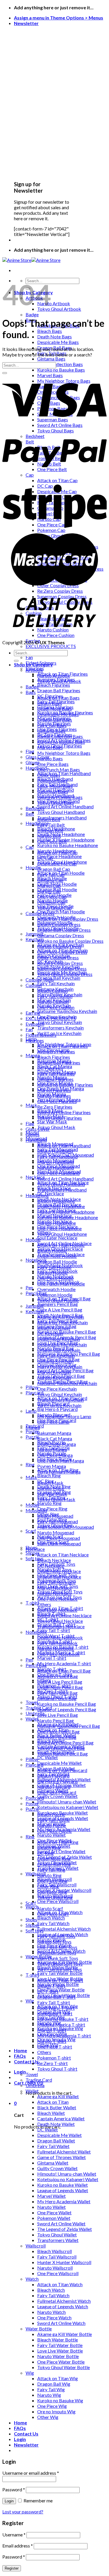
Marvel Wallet (51, 2196)
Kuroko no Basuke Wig (60, 2400)
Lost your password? (23, 2512)
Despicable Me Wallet (59, 1763)
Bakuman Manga (54, 1433)
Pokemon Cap (51, 902)
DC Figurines (50, 1068)
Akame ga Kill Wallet (58, 2096)
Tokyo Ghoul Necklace (60, 1621)
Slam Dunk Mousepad (59, 1543)
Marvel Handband (56, 1162)
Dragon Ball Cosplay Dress (64, 930)
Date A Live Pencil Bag (60, 1310)
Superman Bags (53, 792)
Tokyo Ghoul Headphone (62, 1234)
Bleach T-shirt (51, 1986)
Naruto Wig (49, 2395)
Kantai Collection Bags (60, 364)
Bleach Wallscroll (54, 2251)
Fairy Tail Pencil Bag (57, 1693)
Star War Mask (52, 1122)
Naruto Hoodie (52, 1273)
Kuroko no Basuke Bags (61, 370)
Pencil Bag (36, 1293)
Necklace (35, 1177)
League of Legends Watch (63, 2306)
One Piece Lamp (53, 1422)
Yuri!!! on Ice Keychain (59, 1033)
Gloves (33, 1134)
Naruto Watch (51, 2312)
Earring (33, 1013)
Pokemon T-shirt (54, 2058)
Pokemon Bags (52, 781)
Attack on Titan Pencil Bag (64, 1671)
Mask (31, 1105)
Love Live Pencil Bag (58, 1715)
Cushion (34, 985)
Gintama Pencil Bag (57, 1698)
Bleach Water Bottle (58, 2340)
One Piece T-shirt (55, 2047)
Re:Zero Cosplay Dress (60, 963)
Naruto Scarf (50, 1908)
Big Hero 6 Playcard (57, 1409)
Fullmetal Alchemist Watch (64, 1929)
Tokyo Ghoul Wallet (57, 2235)
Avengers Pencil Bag (58, 1304)
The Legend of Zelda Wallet (65, 2229)
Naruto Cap (49, 891)
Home (20, 2050)
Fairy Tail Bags (52, 725)
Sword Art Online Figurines (64, 1112)
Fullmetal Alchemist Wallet (64, 2152)
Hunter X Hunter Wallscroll (64, 2262)
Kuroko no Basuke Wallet (62, 2185)
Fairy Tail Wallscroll (57, 2257)
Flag (30, 751)
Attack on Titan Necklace (63, 1555)
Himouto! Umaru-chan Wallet (67, 1802)
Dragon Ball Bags (55, 720)
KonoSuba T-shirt (55, 2013)
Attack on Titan (53, 2102)
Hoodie (33, 1239)
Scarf (31, 1531)
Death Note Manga (57, 1444)
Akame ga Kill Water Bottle (65, 2334)
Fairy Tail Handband (57, 1156)
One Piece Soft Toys (57, 1947)
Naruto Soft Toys (54, 1942)
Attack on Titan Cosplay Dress (68, 919)
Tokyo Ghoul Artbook (59, 309)
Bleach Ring (49, 1475)
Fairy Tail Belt (51, 825)
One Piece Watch (54, 2317)
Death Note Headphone (61, 834)
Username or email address (31, 2473)
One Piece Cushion (56, 1007)
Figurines (35, 1040)
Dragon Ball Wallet (56, 2141)
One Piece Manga (55, 1455)
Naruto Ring (49, 1503)
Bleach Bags (50, 331)
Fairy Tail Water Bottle (60, 1973)
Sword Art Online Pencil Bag (65, 1743)
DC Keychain (50, 1333)
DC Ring (45, 1853)
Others (44, 1604)
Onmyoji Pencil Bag (57, 1737)
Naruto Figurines (54, 1096)
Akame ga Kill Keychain (61, 1317)
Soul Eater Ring (52, 1892)
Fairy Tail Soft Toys (56, 1936)
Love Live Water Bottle (60, 2351)
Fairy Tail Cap (51, 875)
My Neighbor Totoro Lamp (64, 1416)
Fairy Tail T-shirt (54, 1630)
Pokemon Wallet (54, 2218)
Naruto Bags (50, 758)
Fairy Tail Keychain (56, 983)
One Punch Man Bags (59, 769)
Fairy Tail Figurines (56, 1074)
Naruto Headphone (57, 1223)
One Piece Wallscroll (58, 1901)
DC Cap (45, 858)
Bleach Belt (49, 819)
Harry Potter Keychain (60, 1367)
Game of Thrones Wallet (61, 2157)
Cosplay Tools (40, 980)
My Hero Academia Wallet (64, 2201)
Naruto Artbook (54, 303)
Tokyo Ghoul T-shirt (57, 2069)
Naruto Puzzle (52, 1825)
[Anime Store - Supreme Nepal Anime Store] (31, 260)
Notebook (36, 1260)
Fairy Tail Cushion (55, 996)
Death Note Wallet (56, 2124)
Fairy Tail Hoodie (54, 1267)
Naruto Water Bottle (58, 2356)
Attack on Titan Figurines (62, 1046)
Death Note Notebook (60, 1637)
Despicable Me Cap (57, 863)
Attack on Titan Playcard (62, 1770)
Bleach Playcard (53, 1776)
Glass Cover (38, 1129)
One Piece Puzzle (54, 1831)
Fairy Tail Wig (51, 2389)
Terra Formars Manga (59, 1472)
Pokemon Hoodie (55, 1295)
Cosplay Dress (40, 913)
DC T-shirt (48, 1991)
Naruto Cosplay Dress (59, 946)
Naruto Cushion (53, 1002)
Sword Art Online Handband (65, 806)
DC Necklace (51, 1193)
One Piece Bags (53, 764)
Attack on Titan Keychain (62, 1322)
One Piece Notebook (58, 1654)
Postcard (35, 1798)
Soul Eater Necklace (57, 1238)
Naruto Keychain (54, 1378)
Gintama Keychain (55, 1361)
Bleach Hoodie (52, 1250)
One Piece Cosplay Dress (62, 952)
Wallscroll (36, 1873)
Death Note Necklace (59, 1571)
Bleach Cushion (52, 991)
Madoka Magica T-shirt (61, 2024)
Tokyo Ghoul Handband (61, 812)
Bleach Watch (51, 1918)
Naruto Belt (49, 836)
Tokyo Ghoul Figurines (60, 1118)
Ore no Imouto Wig (56, 2411)
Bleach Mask (50, 1483)
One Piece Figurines (57, 1101)
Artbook (34, 670)
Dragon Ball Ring (54, 1864)
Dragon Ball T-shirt (56, 1997)
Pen (29, 1287)
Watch (32, 2279)
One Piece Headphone (59, 856)
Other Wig (48, 2417)
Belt (30, 814)
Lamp (31, 1411)
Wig (30, 2001)
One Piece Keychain (57, 1389)
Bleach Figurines (54, 685)
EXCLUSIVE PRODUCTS (51, 646)
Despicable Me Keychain (62, 1344)
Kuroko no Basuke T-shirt (63, 2019)
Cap (30, 847)
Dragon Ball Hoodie (57, 1262)
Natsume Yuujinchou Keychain (67, 1011)
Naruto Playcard (54, 1787)
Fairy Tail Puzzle (53, 1820)
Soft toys (35, 1558)
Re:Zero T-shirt (52, 2063)
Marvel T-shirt (52, 1658)
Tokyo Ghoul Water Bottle (64, 2367)
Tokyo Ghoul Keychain (60, 1022)
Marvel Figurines (54, 1090)
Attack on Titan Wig (58, 2378)
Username (14, 2535)
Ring (30, 1464)
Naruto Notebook (56, 1649)
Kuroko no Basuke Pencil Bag (67, 1332)
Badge (32, 314)
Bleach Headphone (56, 1201)
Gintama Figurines (55, 1079)
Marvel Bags (50, 747)
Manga (33, 1427)
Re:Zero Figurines (55, 1107)
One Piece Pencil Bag (58, 1731)
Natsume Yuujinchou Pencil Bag (69, 1726)
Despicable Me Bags (58, 342)
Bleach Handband (55, 1151)
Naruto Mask (51, 1488)
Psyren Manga (52, 1466)
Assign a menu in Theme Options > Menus (59, 18)
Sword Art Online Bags (60, 797)
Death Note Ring (54, 1859)
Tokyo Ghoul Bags (56, 803)
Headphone (37, 1195)
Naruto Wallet (51, 1835)
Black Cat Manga (55, 1438)
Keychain (35, 939)
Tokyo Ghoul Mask (56, 1127)
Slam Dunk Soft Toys (58, 1958)
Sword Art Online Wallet (61, 1851)
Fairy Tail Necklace (56, 1582)
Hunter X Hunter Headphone (66, 1212)
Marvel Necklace (54, 1588)
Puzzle (32, 1809)
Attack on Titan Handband (64, 773)
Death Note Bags (54, 337)
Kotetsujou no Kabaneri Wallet (68, 1807)
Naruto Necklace (54, 1593)
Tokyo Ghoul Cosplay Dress (65, 974)
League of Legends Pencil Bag (67, 1709)
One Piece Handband (58, 1173)
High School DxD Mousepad (66, 1527)
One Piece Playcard (57, 1792)
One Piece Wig (52, 2406)
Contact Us (26, 2061)
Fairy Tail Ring (51, 1870)
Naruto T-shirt (52, 2041)
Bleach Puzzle (51, 1814)
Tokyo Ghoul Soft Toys (60, 1964)
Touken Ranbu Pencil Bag (62, 1754)
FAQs (20, 2056)
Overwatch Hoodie (56, 1289)
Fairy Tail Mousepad (58, 1521)
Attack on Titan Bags (58, 698)
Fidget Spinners (41, 1035)
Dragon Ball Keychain (59, 978)
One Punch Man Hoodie (61, 911)
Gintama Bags (51, 359)
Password (14, 2489)
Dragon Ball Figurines (59, 690)
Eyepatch (35, 1024)
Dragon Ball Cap (54, 869)
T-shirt (32, 1975)
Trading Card (39, 2080)
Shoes (31, 1919)
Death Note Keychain (59, 1339)
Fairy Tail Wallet (53, 2146)
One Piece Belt (52, 841)
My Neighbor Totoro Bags (64, 753)
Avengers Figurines (56, 1051)
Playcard (34, 1392)
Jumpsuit (35, 934)
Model (32, 1505)
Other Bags (49, 775)
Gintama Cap (50, 880)
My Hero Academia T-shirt (64, 1663)
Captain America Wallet (61, 2118)
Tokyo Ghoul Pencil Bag (61, 1748)
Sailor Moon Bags (55, 786)
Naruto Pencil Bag (56, 1720)
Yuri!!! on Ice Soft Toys (60, 1969)
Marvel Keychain (54, 1372)
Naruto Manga (52, 1449)
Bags (31, 692)
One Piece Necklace (57, 1599)
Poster (32, 1803)
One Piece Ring (52, 1509)
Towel (32, 1702)
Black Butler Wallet (57, 2107)
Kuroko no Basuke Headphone (68, 845)
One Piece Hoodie (55, 1278)
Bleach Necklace (54, 1560)
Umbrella (35, 1713)
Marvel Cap (49, 886)
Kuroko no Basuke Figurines (65, 1085)
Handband (36, 768)
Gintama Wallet (53, 2163)
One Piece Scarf (53, 1914)
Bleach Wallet (51, 2113)
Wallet (32, 2091)
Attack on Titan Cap (57, 852)
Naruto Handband (56, 1168)
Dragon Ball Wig (54, 2384)
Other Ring (48, 1886)
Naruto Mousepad (56, 1532)
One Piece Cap (52, 897)
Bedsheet (35, 808)
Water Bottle (39, 2329)
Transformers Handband (62, 817)
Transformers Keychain (60, 1028)
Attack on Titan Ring (58, 1842)
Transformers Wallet (58, 2240)
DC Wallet (48, 1757)
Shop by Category (33, 664)
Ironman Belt (50, 830)
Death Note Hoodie (57, 1256)
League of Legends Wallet (63, 2190)
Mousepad (36, 1510)
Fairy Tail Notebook (57, 1643)
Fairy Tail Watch (53, 1923)
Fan (29, 657)
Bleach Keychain (54, 1328)
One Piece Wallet (54, 2212)
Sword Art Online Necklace (64, 1615)
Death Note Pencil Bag (60, 1687)
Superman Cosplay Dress (62, 969)
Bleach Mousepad (55, 1516)
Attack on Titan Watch (60, 2284)
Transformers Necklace (61, 1626)
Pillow (32, 1759)
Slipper (33, 1925)
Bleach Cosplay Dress (59, 924)
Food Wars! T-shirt (56, 2008)
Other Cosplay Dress (58, 957)
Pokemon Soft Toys (57, 1953)
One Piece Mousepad (59, 1538)
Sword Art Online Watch (61, 2323)
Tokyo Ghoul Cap (54, 908)
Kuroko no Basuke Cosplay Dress (70, 941)
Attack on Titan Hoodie (61, 1245)
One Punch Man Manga (61, 1461)
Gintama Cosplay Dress (61, 935)
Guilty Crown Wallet (57, 1796)
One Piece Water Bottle (61, 1990)
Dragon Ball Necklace (59, 1577)
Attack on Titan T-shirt (60, 1980)
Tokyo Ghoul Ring (55, 1897)
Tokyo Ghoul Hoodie (58, 1300)
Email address (18, 2546)
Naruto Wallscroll (55, 2268)
